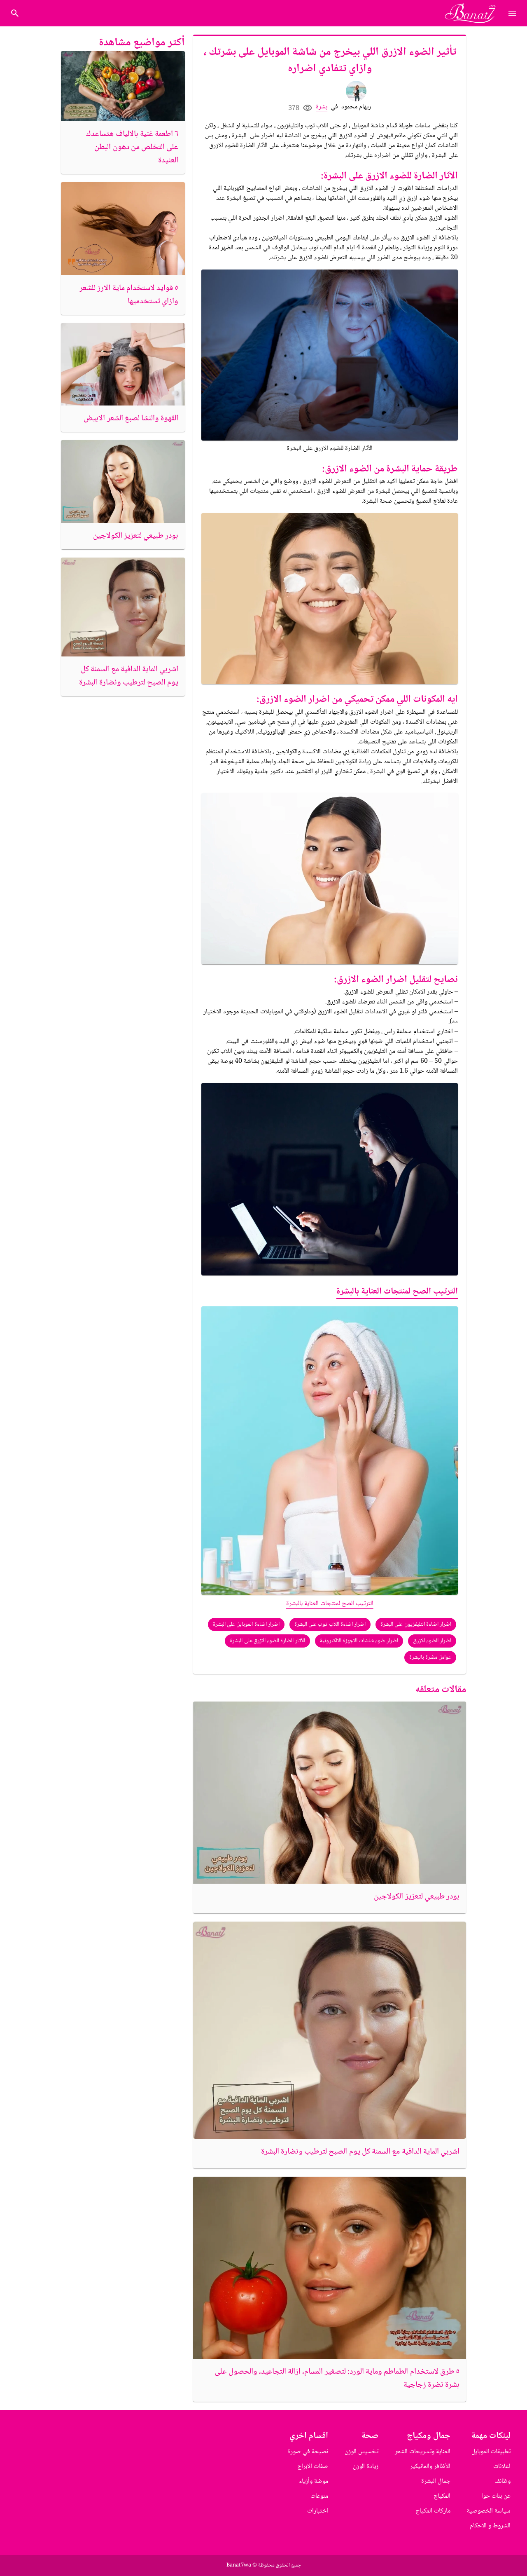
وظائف (503, 2481)
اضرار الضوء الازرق (432, 1641)
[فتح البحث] (512, 13)
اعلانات (502, 2467)
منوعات (319, 2496)
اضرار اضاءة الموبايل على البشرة (246, 1624)
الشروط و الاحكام (490, 2526)
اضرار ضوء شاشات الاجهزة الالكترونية (359, 1641)
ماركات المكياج (433, 2511)
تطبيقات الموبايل (491, 2452)
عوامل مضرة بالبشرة (430, 1657)
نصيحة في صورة (308, 2452)
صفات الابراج (313, 2467)
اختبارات (318, 2511)
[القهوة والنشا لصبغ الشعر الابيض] (123, 364)
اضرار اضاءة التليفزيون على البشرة (416, 1624)
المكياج (442, 2496)
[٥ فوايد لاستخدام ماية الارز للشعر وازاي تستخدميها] (123, 229)
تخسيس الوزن (361, 2452)
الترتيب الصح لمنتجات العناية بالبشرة (397, 1292)
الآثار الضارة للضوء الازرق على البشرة (267, 1641)
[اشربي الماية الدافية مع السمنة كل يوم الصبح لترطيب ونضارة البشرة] (330, 2030)
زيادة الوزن (366, 2467)
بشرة (322, 107)
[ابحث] (15, 13)
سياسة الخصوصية (489, 2511)
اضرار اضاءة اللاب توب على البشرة (330, 1624)
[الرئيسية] (474, 13)
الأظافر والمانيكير (430, 2467)
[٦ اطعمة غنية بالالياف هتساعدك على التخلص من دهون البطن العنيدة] (123, 86)
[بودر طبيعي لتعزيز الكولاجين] (330, 1793)
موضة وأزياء (314, 2481)
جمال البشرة (436, 2481)
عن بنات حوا (496, 2496)
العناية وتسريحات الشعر (423, 2452)
